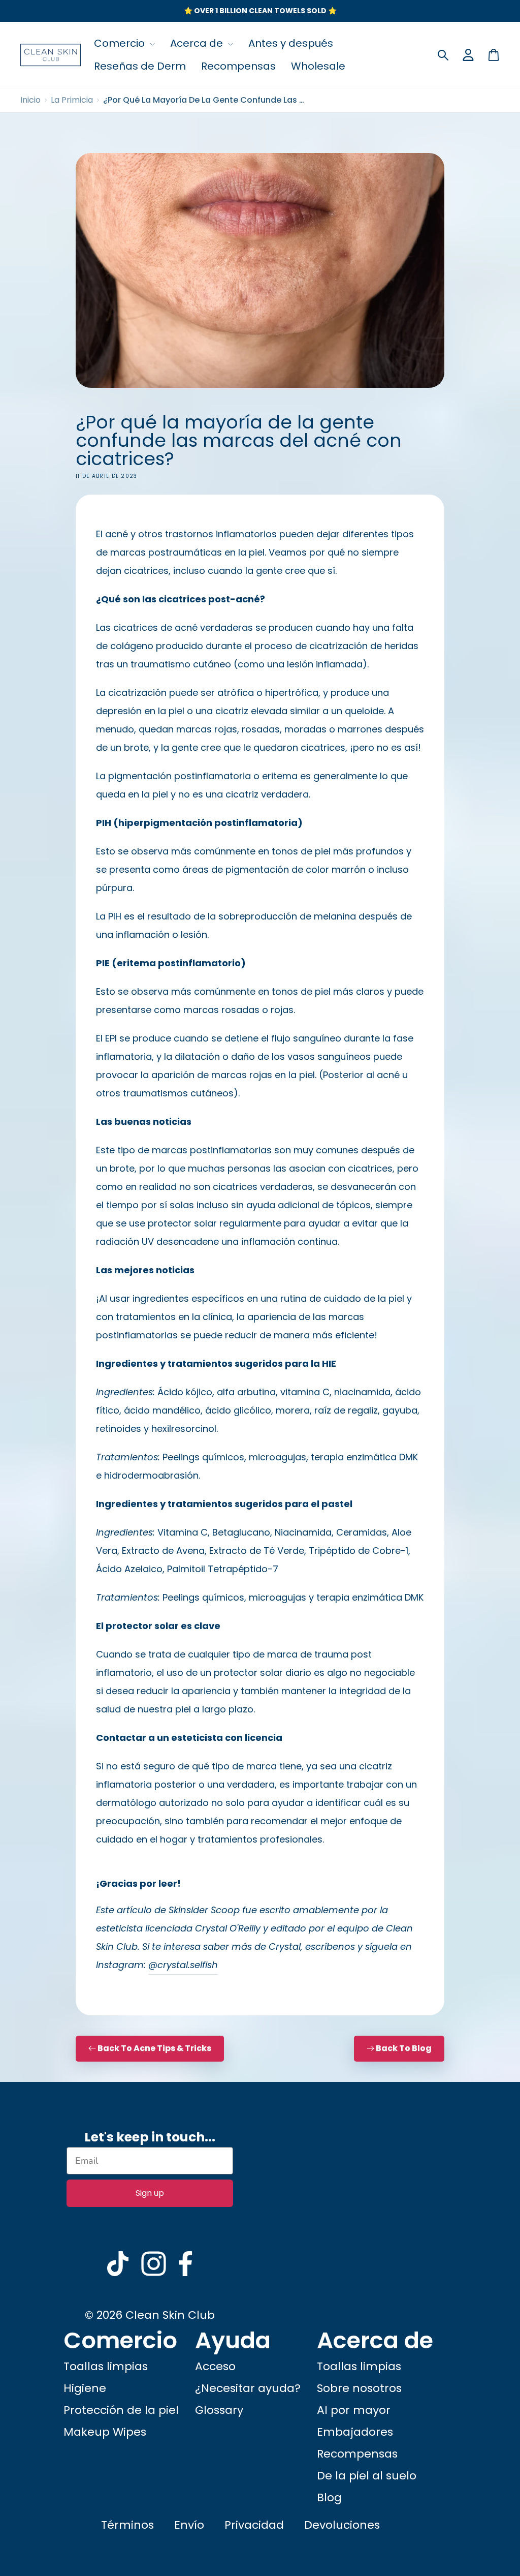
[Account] (468, 55)
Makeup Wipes (105, 2432)
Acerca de (198, 43)
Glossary (219, 2410)
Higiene (85, 2388)
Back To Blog (404, 2048)
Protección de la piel (121, 2410)
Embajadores (355, 2432)
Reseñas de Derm (140, 66)
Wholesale (318, 66)
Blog (329, 2497)
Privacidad (254, 2525)
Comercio (121, 43)
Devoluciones (342, 2525)
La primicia (72, 100)
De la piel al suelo (367, 2476)
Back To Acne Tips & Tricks (154, 2048)
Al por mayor (354, 2410)
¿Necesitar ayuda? (248, 2388)
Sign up (150, 2193)
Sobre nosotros (359, 2388)
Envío (189, 2525)
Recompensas (238, 66)
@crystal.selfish (183, 1965)
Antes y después (291, 43)
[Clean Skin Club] (51, 55)
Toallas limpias (106, 2366)
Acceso (215, 2366)
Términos (127, 2525)
